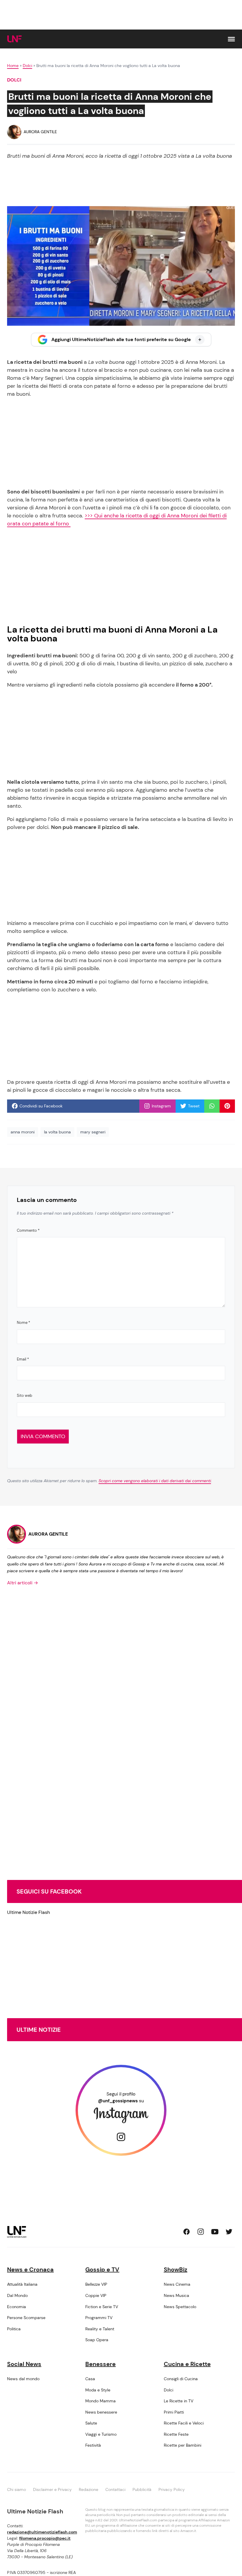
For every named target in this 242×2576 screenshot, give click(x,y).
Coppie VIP (96, 2295)
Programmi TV (99, 2318)
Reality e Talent (100, 2329)
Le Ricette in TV (179, 2401)
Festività (93, 2445)
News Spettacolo (180, 2307)
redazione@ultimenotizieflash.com (42, 2532)
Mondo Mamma (100, 2401)
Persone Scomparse (26, 2318)
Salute (91, 2423)
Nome (23, 1323)
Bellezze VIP (96, 2284)
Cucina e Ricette (187, 2364)
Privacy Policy (172, 2489)
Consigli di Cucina (181, 2379)
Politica (14, 2329)
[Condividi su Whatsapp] (212, 1106)
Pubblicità (142, 2489)
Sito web (24, 1395)
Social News (24, 2364)
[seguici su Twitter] (229, 2232)
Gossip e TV (102, 2269)
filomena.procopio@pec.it (45, 2538)
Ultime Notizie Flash (28, 1912)
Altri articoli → (23, 1583)
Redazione (89, 2489)
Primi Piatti (174, 2412)
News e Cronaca (30, 2269)
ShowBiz (176, 2269)
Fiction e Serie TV (102, 2307)
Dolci (27, 66)
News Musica (176, 2295)
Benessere (100, 2364)
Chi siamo (17, 2489)
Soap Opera (97, 2340)
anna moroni (23, 1132)
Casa (90, 2379)
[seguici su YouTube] (215, 2232)
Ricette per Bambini (183, 2445)
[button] (231, 39)
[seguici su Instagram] (201, 2232)
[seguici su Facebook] (187, 2232)
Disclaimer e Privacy (52, 2489)
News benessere (101, 2412)
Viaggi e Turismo (101, 2434)
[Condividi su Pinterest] (227, 1106)
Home (13, 66)
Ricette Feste (176, 2434)
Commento (28, 1230)
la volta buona (57, 1132)
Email (23, 1359)
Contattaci (115, 2489)
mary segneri (93, 1132)
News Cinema (177, 2284)
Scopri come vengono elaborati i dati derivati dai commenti (155, 1481)
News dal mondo (23, 2379)
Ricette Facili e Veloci (184, 2423)
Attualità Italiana (22, 2284)
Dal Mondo (17, 2295)
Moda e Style (98, 2390)
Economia (17, 2307)
